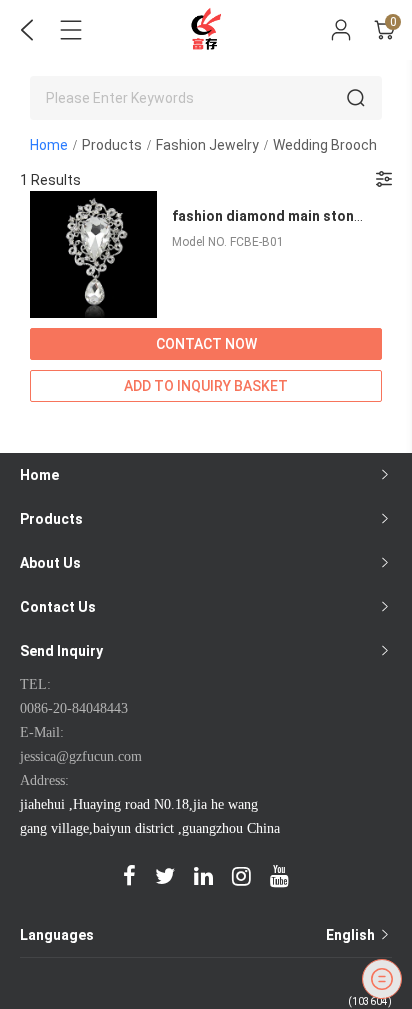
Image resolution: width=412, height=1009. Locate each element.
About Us (50, 563)
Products (112, 145)
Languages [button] (199, 935)
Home (49, 145)
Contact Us (58, 607)
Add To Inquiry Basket (206, 386)
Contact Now (206, 344)
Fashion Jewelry (207, 145)
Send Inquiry (61, 651)
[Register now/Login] (341, 30)
